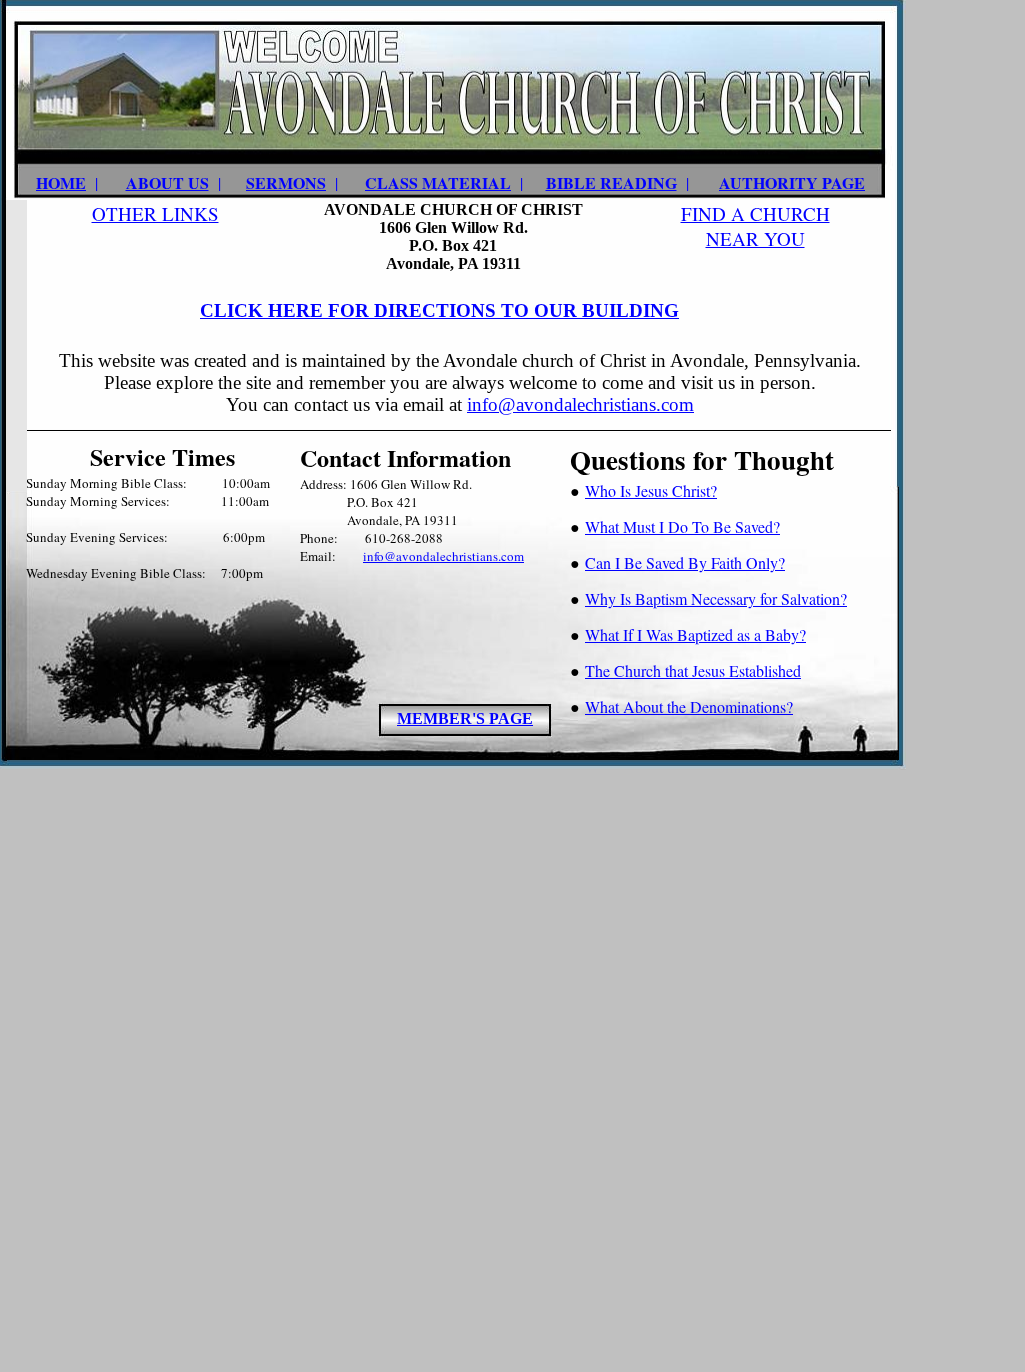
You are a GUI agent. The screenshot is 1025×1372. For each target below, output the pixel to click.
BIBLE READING (611, 182)
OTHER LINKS (155, 213)
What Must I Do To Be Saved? (682, 526)
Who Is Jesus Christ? (651, 490)
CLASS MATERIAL (438, 182)
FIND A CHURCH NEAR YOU (755, 226)
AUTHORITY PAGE (792, 182)
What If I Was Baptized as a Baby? (695, 634)
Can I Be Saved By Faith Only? (685, 562)
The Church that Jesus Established (693, 670)
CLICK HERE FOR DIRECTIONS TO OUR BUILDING (439, 310)
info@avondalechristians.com (580, 404)
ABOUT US (167, 182)
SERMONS (286, 182)
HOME (61, 182)
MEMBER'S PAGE (465, 718)
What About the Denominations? (689, 706)
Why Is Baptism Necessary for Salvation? (716, 598)
